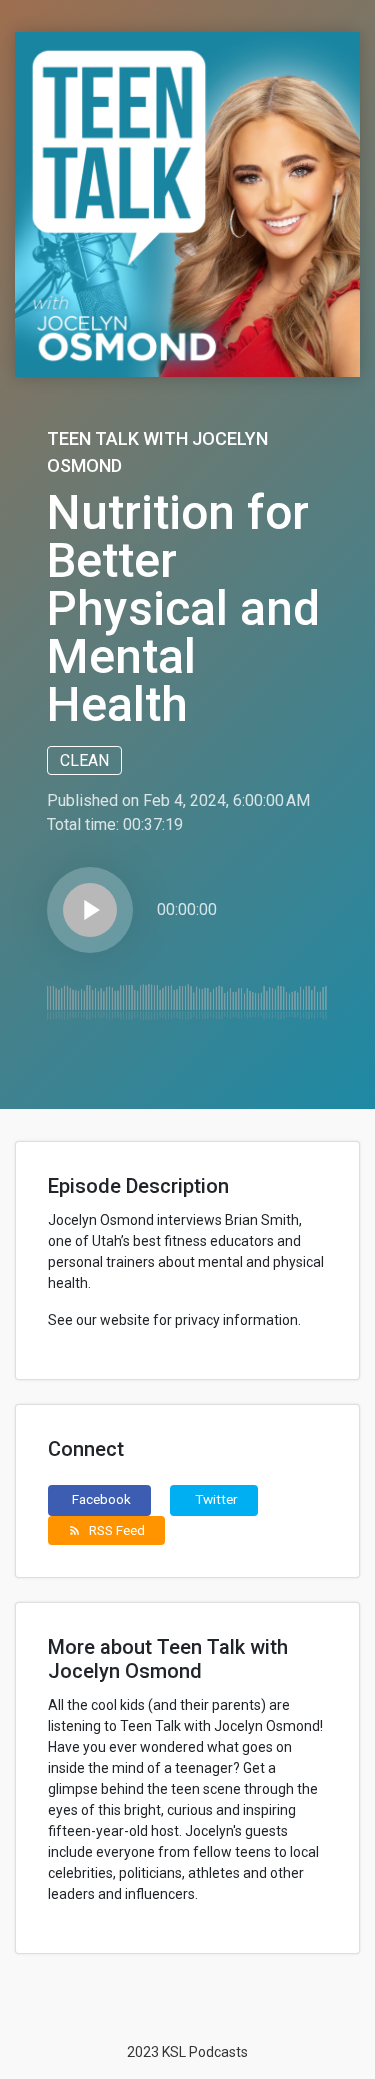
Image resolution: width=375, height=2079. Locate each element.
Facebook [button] (101, 1499)
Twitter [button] (216, 1499)
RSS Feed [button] (106, 1530)
